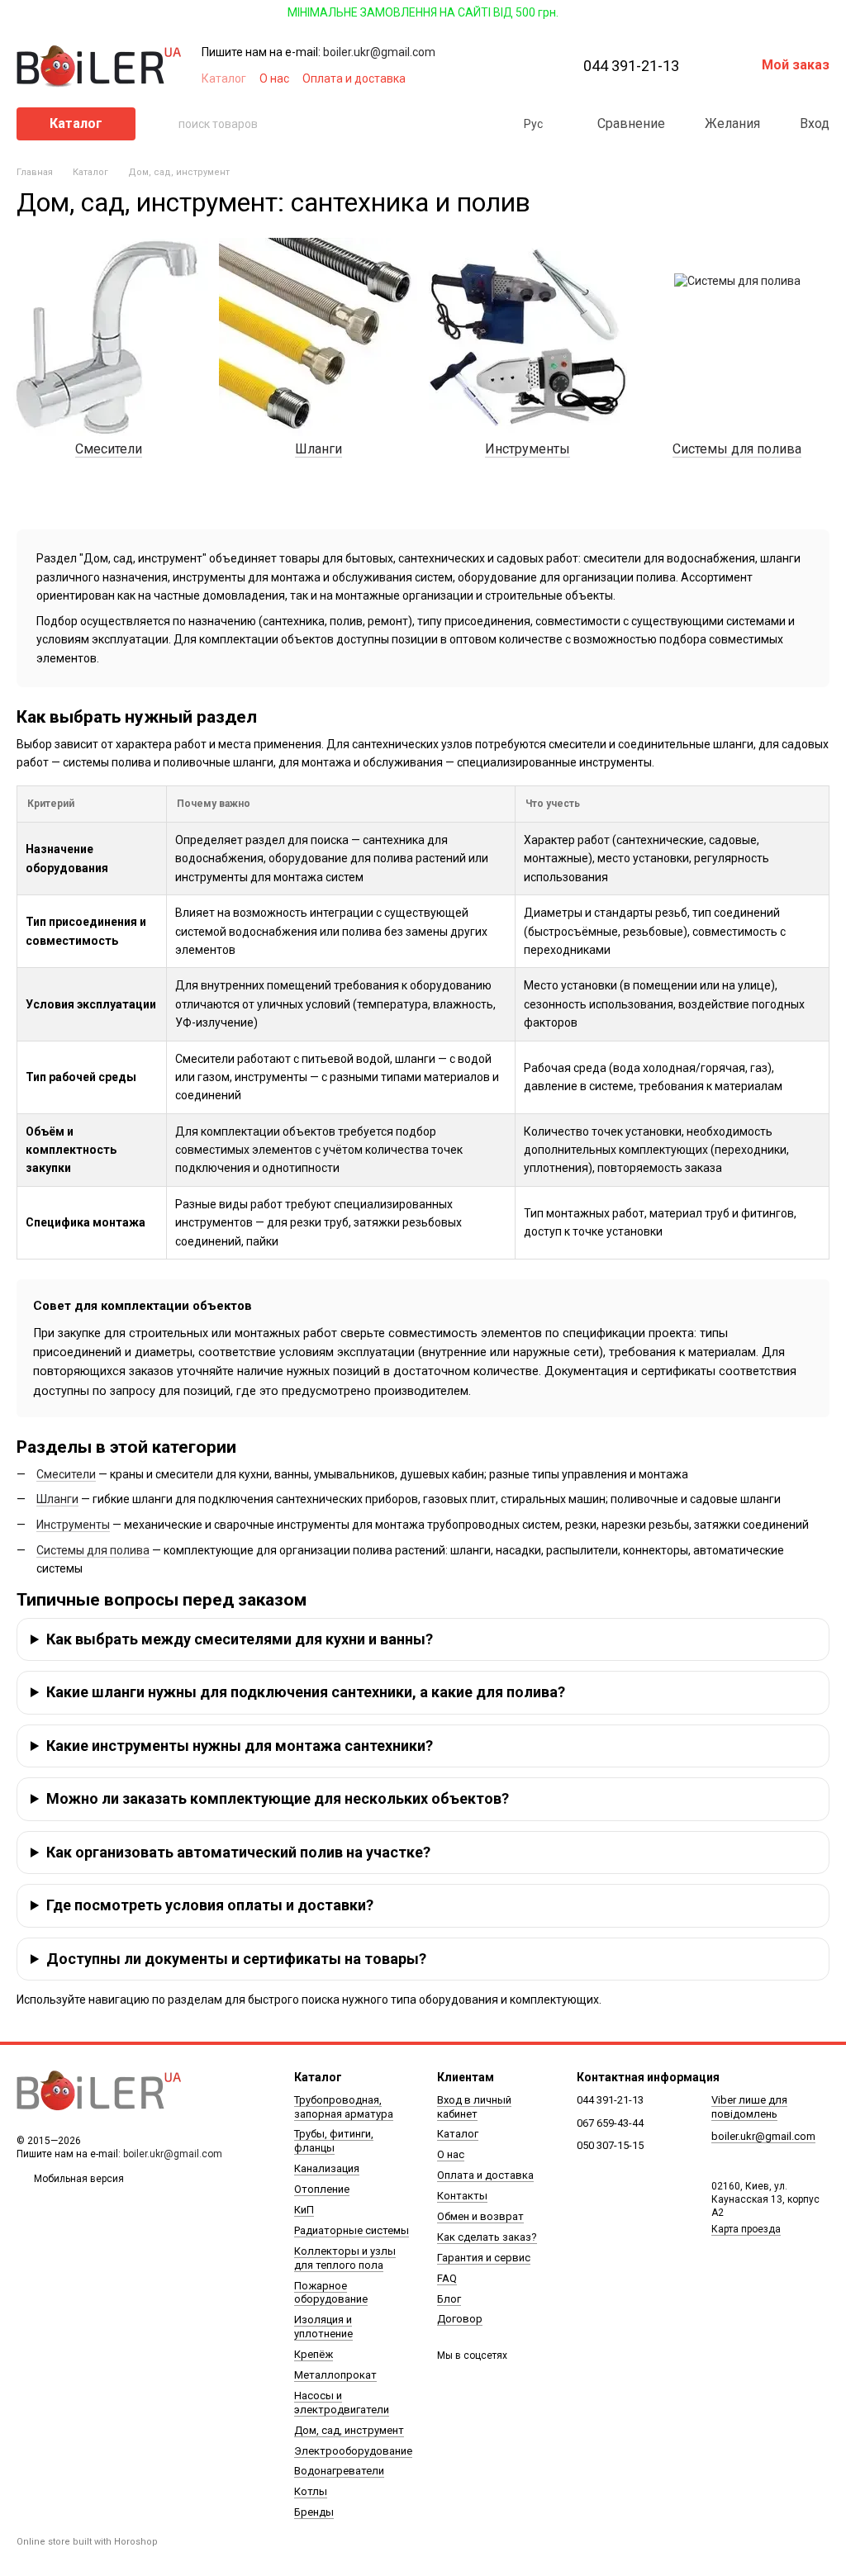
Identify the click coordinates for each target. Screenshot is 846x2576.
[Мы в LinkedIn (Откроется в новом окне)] (534, 78)
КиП (304, 2210)
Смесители (66, 1474)
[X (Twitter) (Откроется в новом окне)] (494, 78)
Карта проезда (746, 2229)
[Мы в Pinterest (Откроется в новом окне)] (514, 78)
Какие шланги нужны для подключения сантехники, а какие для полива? (306, 1692)
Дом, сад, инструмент (349, 2430)
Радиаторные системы (352, 2230)
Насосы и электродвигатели (342, 2403)
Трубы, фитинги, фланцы (334, 2141)
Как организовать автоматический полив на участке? (238, 1852)
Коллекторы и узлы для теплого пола (345, 2258)
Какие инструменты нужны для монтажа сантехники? (240, 1746)
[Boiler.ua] (99, 2091)
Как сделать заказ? (487, 2237)
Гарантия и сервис (484, 2258)
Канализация (327, 2168)
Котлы (311, 2491)
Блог (449, 2299)
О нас (274, 78)
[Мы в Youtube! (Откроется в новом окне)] (474, 78)
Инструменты (73, 1525)
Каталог (224, 78)
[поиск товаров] (165, 124)
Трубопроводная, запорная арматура (344, 2107)
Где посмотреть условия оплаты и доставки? (210, 1905)
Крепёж (314, 2354)
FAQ (447, 2278)
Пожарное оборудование (331, 2293)
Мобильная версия (78, 2179)
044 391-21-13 (631, 66)
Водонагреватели (339, 2471)
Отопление (322, 2189)
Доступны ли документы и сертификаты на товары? (236, 1959)
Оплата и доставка (354, 78)
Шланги (57, 1499)
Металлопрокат (335, 2375)
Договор (460, 2319)
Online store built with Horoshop (87, 2542)
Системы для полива (93, 1550)
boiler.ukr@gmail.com (379, 52)
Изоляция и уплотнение (323, 2327)
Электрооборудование (353, 2451)
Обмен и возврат (480, 2216)
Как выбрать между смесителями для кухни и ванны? (240, 1639)
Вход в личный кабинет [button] (474, 2107)
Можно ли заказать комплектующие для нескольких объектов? (278, 1798)
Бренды (314, 2512)
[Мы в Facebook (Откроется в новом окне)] (454, 78)
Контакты (462, 2196)
